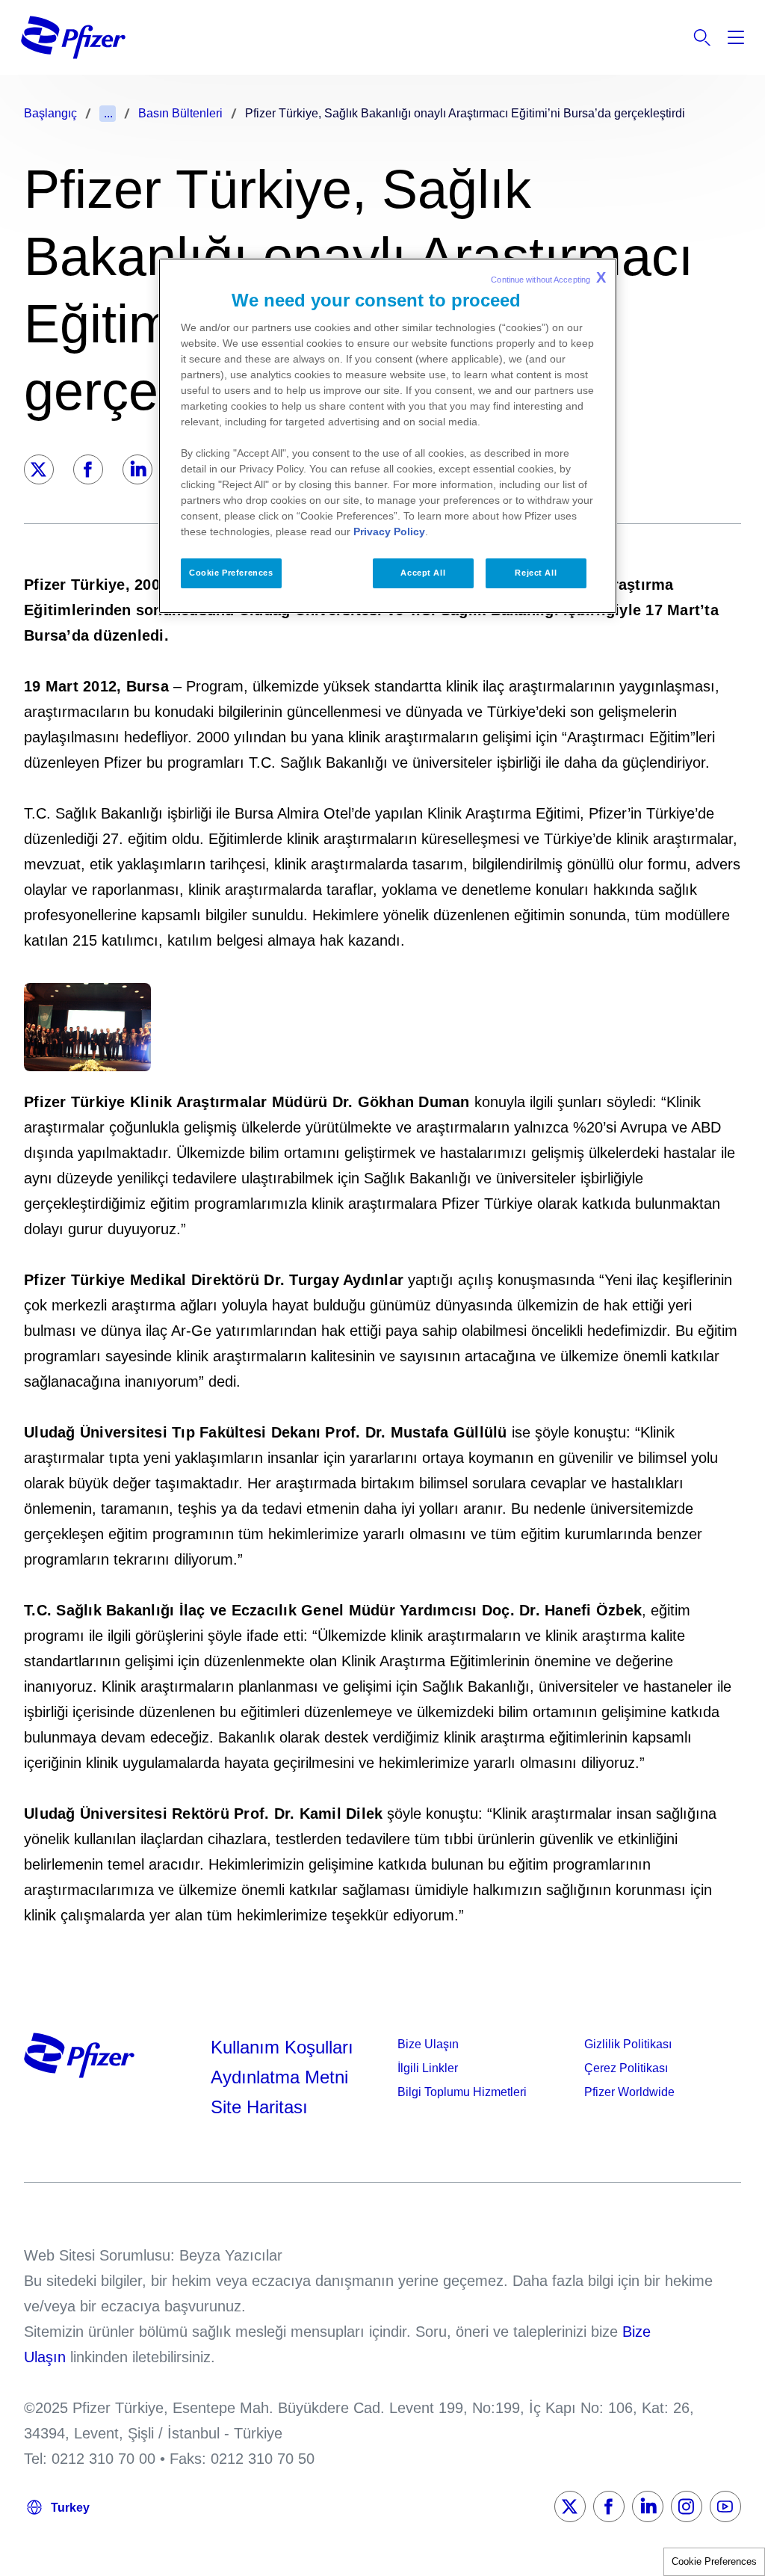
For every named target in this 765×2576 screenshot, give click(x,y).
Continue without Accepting (548, 277)
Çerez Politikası (626, 2068)
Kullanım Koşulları (282, 2047)
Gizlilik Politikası (628, 2044)
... (108, 113)
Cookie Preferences (714, 2561)
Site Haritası (259, 2107)
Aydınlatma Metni (279, 2077)
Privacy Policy (389, 531)
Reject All (536, 573)
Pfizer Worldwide (629, 2092)
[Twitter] (39, 469)
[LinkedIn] (137, 469)
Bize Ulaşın (428, 2044)
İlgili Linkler (428, 2068)
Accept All (423, 573)
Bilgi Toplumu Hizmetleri (462, 2092)
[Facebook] (88, 469)
